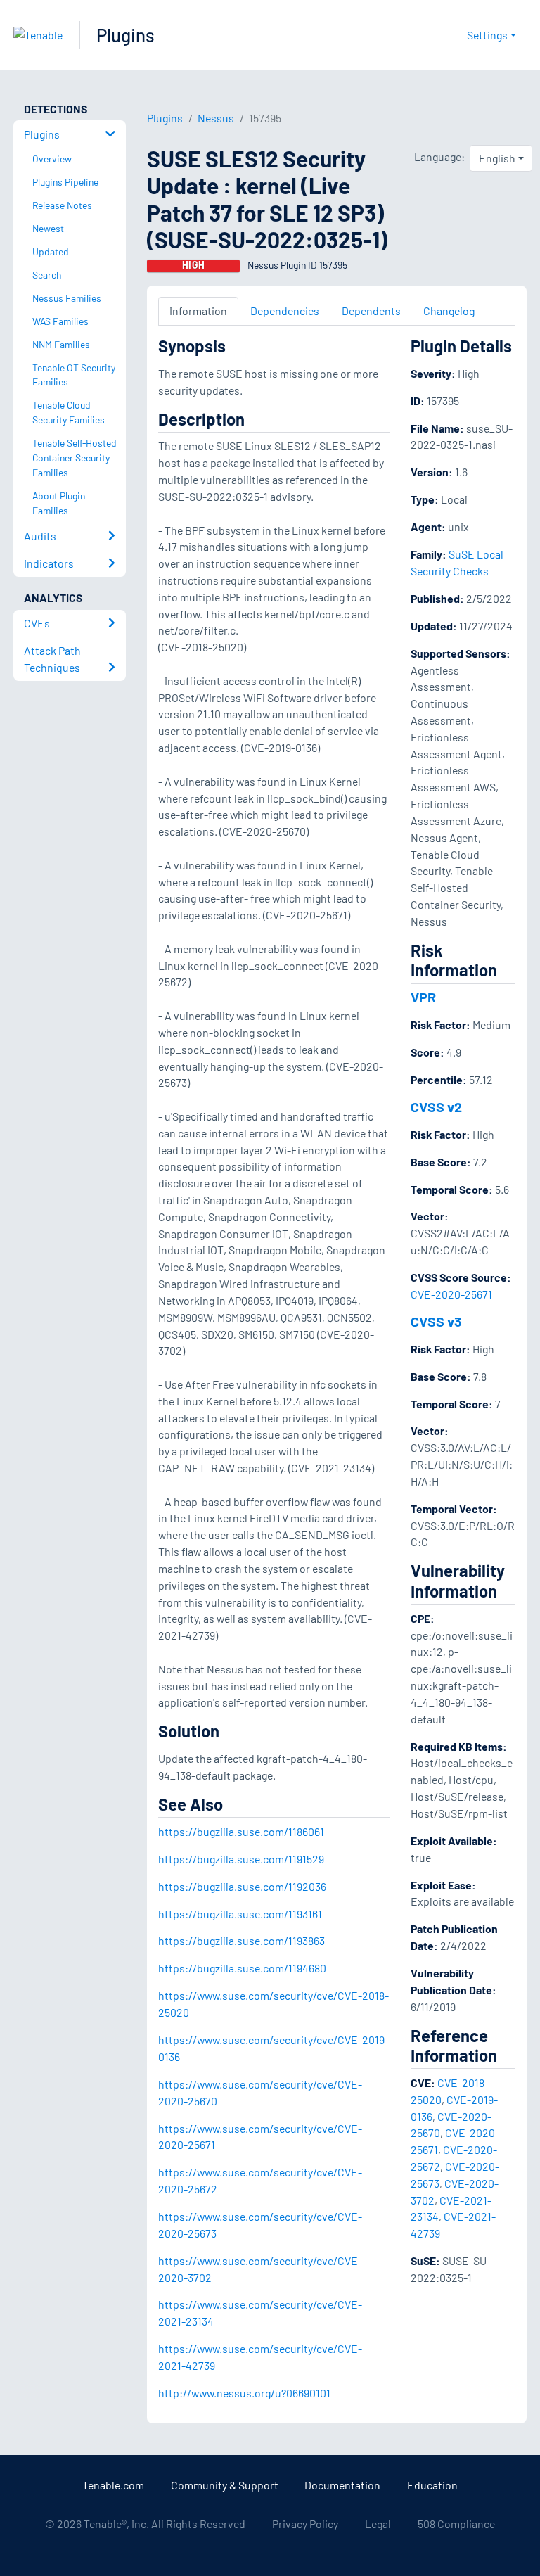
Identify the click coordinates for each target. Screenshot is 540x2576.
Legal (378, 2524)
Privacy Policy (305, 2524)
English (497, 158)
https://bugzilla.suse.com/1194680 (242, 1968)
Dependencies (285, 311)
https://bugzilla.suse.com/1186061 (241, 1831)
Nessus (216, 118)
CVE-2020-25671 (451, 1294)
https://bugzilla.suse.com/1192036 (242, 1886)
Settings (487, 35)
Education (432, 2485)
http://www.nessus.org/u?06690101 (244, 2393)
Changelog (449, 311)
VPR (423, 997)
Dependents (371, 311)
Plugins (126, 35)
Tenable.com (113, 2485)
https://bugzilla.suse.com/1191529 (241, 1859)
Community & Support (225, 2485)
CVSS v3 (436, 1321)
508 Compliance (456, 2524)
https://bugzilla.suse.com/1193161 (240, 1914)
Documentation (342, 2485)
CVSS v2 (436, 1107)
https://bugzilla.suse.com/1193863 (242, 1940)
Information (198, 311)
